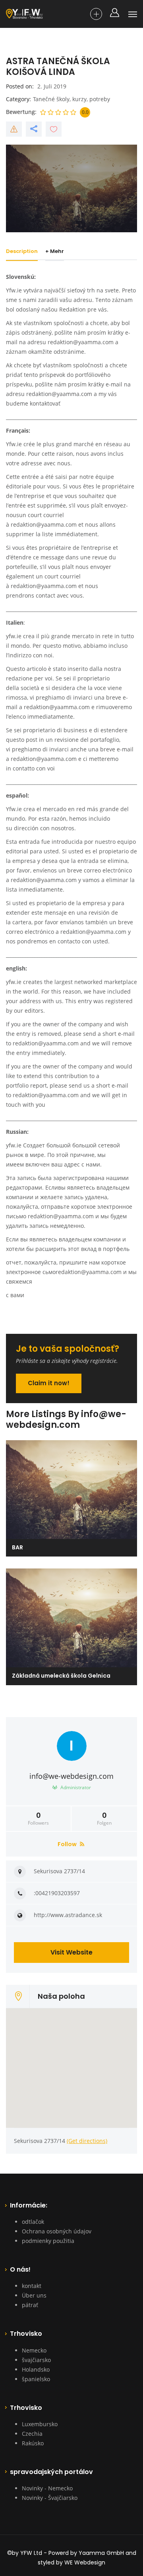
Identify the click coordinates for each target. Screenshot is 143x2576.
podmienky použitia (48, 2241)
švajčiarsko (36, 2360)
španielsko (36, 2379)
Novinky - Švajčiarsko (50, 2498)
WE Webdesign (85, 2562)
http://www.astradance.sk (68, 1915)
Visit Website (71, 1952)
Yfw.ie (14, 444)
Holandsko (36, 2369)
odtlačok (33, 2222)
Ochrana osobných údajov (57, 2231)
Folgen (104, 1819)
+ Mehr (55, 251)
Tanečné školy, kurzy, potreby (71, 99)
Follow (68, 1844)
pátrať (30, 2305)
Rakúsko (33, 2443)
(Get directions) (87, 2141)
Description (22, 251)
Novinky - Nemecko (47, 2488)
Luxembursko (40, 2424)
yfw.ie (14, 636)
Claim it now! (49, 1383)
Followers (38, 1819)
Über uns (34, 2295)
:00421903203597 (57, 1893)
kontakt (32, 2286)
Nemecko (34, 2350)
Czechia (32, 2434)
